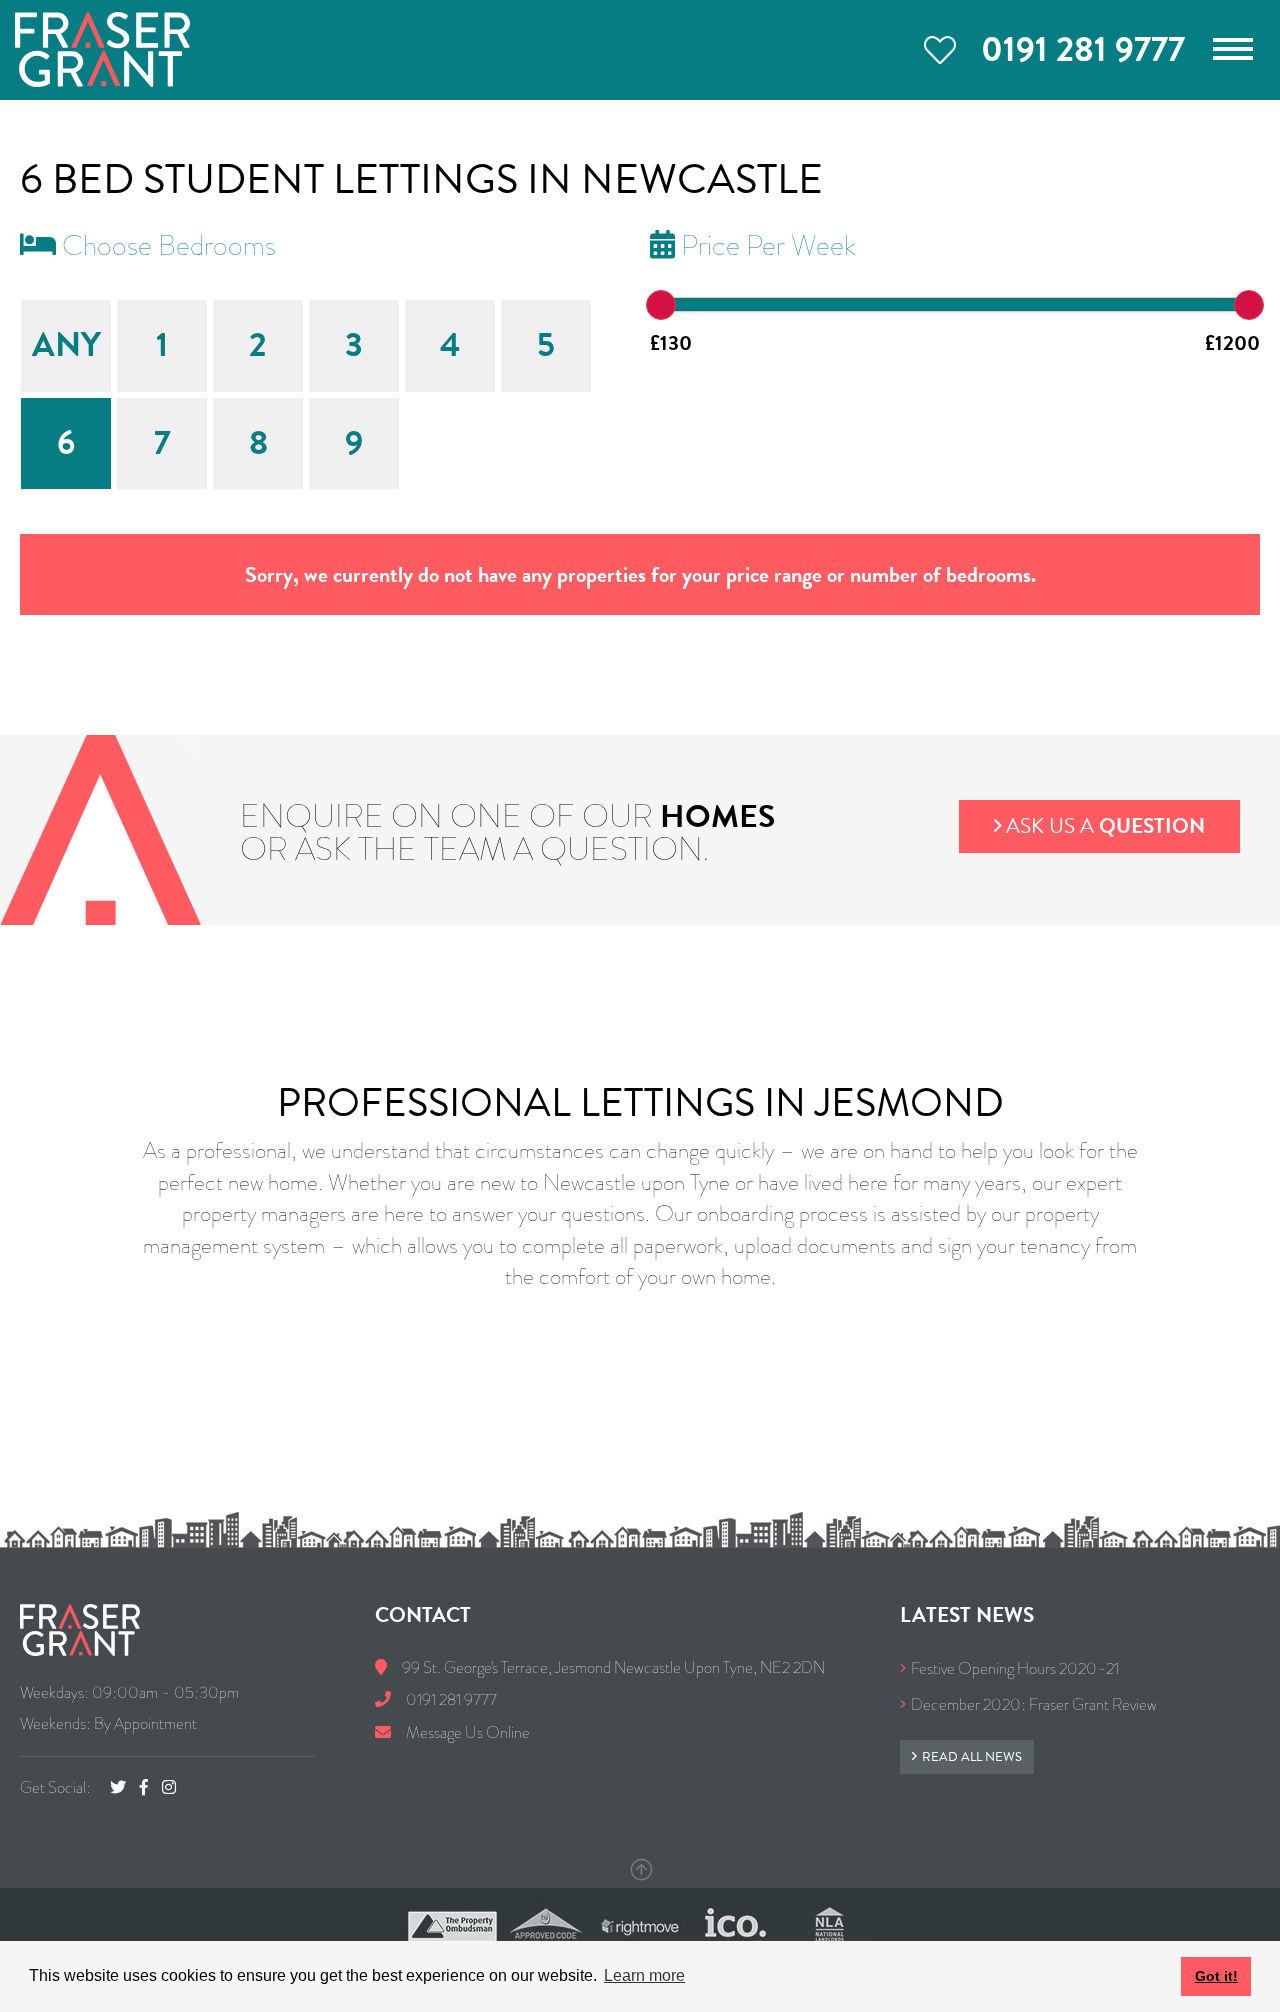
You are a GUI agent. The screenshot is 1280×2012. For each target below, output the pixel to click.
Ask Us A (1105, 826)
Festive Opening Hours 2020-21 (1015, 1668)
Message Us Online (466, 1732)
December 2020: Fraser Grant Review (1034, 1704)
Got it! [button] (1216, 1976)
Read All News (972, 1757)
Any (66, 345)
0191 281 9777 (1083, 49)
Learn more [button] (644, 1975)
